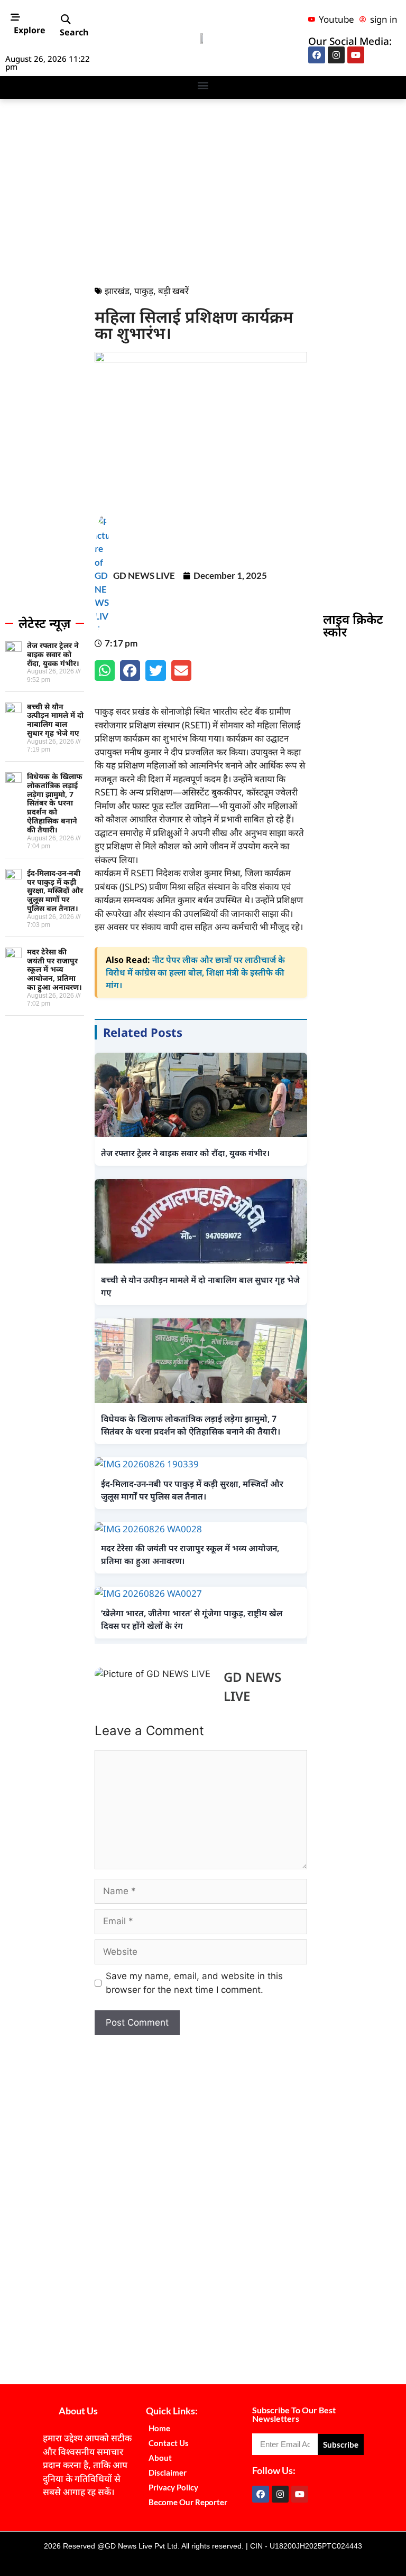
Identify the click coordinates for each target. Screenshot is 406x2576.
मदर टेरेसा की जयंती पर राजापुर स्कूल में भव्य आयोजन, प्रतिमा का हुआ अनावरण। (54, 969)
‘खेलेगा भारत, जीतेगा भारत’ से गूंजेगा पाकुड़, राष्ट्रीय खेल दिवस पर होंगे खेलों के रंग (192, 1619)
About (160, 2458)
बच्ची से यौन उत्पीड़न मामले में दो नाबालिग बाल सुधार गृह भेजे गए (55, 720)
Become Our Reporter (188, 2502)
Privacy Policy (173, 2487)
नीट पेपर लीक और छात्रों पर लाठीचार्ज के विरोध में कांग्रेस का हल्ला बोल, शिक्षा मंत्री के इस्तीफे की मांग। (195, 972)
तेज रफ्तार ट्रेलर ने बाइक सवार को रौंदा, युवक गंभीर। (53, 654)
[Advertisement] (203, 189)
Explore (30, 30)
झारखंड (117, 291)
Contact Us (169, 2443)
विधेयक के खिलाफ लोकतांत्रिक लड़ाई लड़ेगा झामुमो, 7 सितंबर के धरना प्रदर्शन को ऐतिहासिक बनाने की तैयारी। (55, 803)
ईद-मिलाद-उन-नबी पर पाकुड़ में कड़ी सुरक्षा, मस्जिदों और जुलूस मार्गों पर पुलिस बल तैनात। (55, 891)
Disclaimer (168, 2472)
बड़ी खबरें (173, 291)
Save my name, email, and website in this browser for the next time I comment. (194, 1983)
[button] (65, 19)
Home (159, 2428)
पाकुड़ (144, 291)
